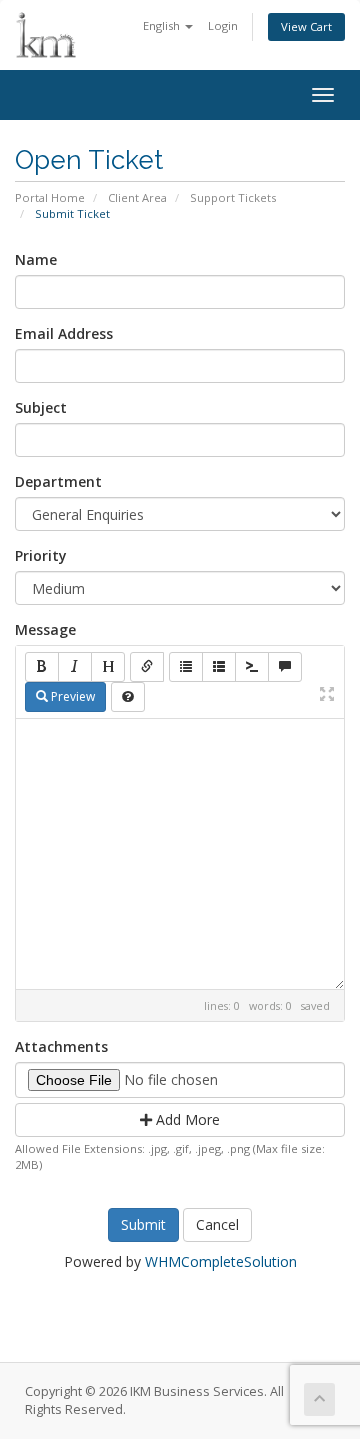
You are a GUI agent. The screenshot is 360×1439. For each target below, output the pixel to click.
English (163, 25)
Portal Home (50, 197)
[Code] (252, 667)
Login (223, 25)
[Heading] (108, 667)
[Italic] (75, 667)
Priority (41, 555)
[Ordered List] (219, 667)
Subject (41, 407)
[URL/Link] (147, 667)
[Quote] (285, 667)
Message (45, 629)
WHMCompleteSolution (221, 1261)
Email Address (64, 333)
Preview (71, 696)
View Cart (306, 26)
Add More (186, 1119)
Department (58, 481)
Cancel (217, 1224)
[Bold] (42, 667)
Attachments (61, 1046)
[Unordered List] (186, 667)
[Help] (128, 697)
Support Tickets (233, 197)
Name (36, 259)
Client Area (137, 197)
